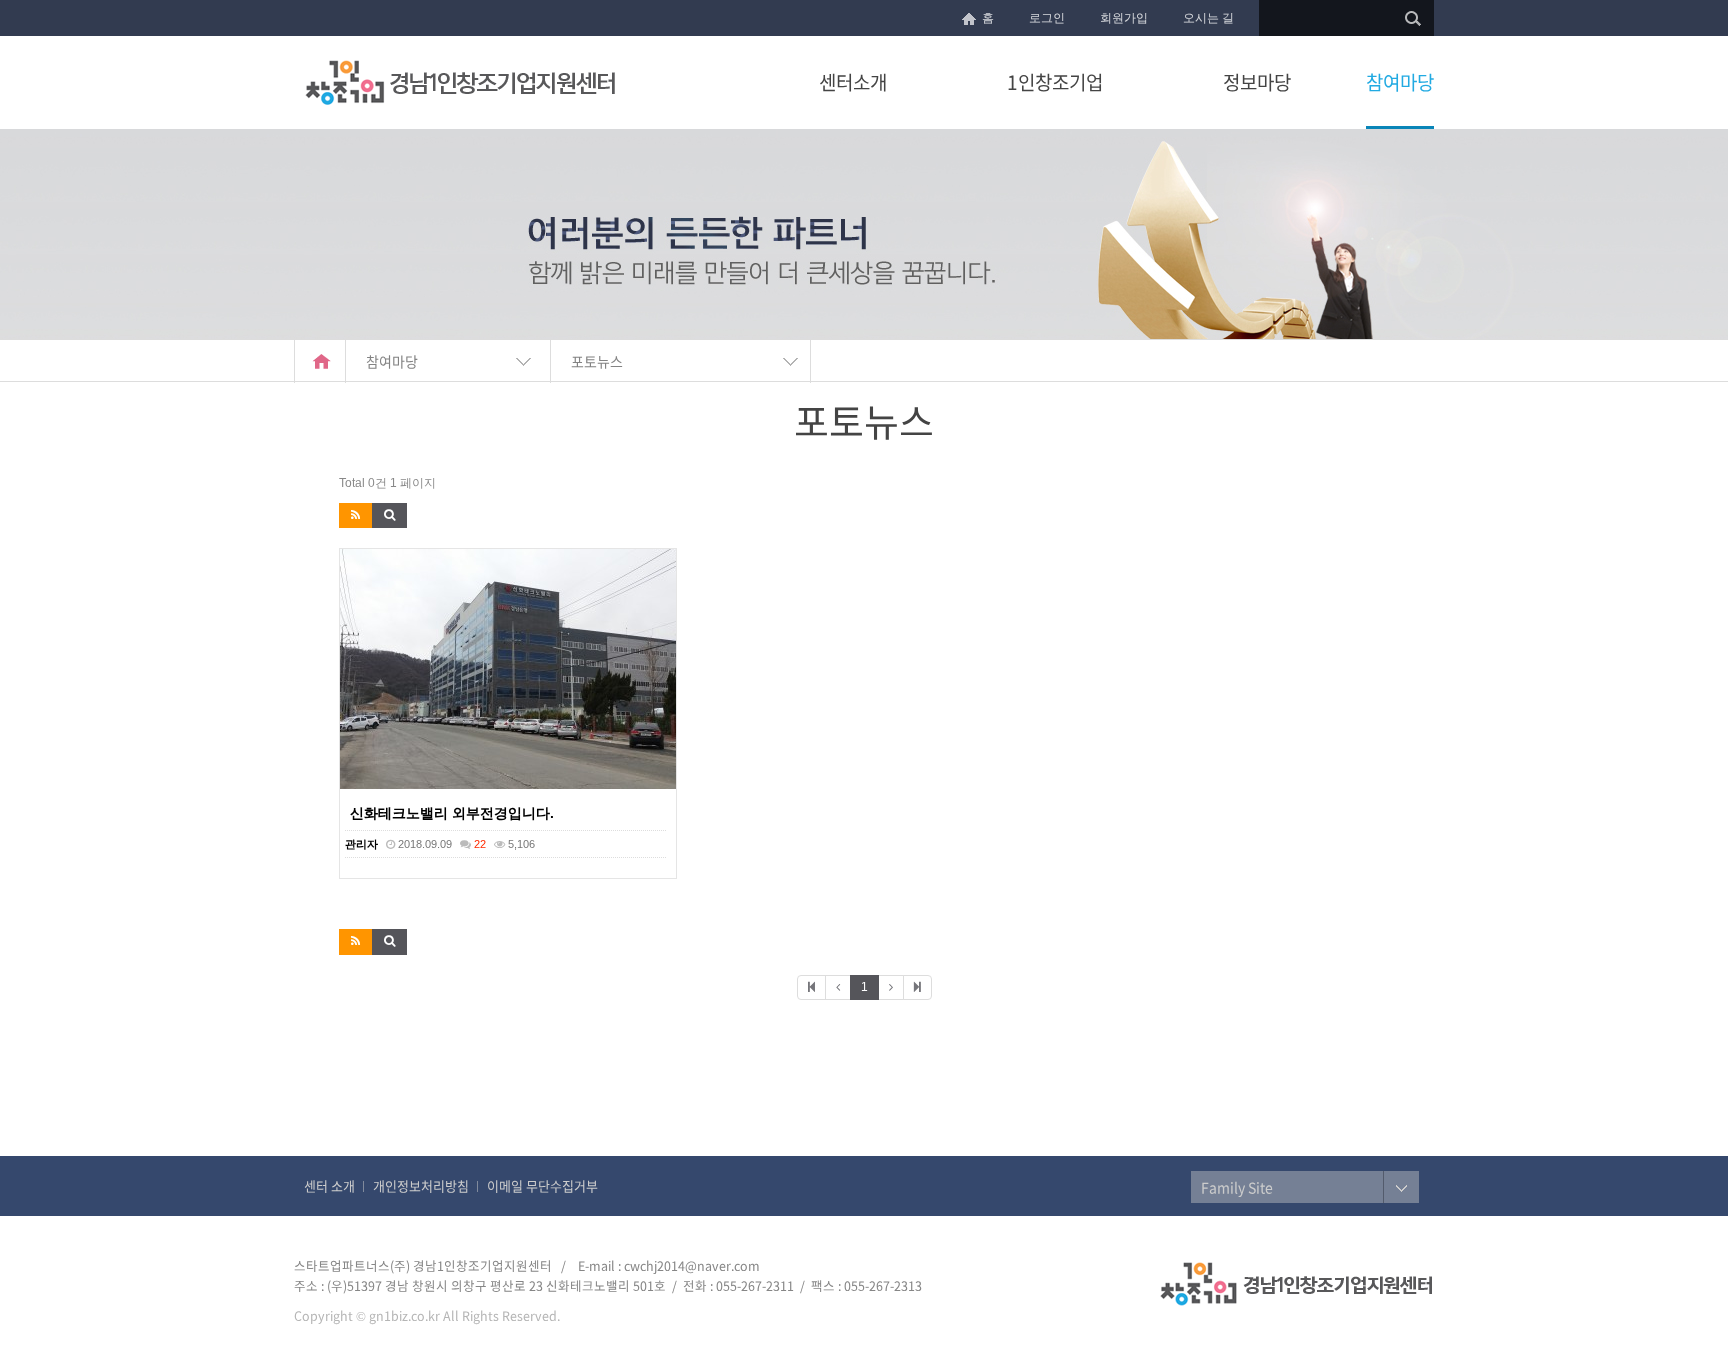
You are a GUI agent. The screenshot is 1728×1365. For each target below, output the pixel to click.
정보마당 (1257, 82)
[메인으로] (320, 361)
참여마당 (1400, 82)
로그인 (1047, 18)
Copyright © (330, 1315)
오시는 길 (1208, 18)
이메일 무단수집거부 (542, 1185)
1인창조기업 (1055, 82)
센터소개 (853, 82)
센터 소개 (329, 1185)
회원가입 (1124, 18)
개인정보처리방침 (421, 1185)
